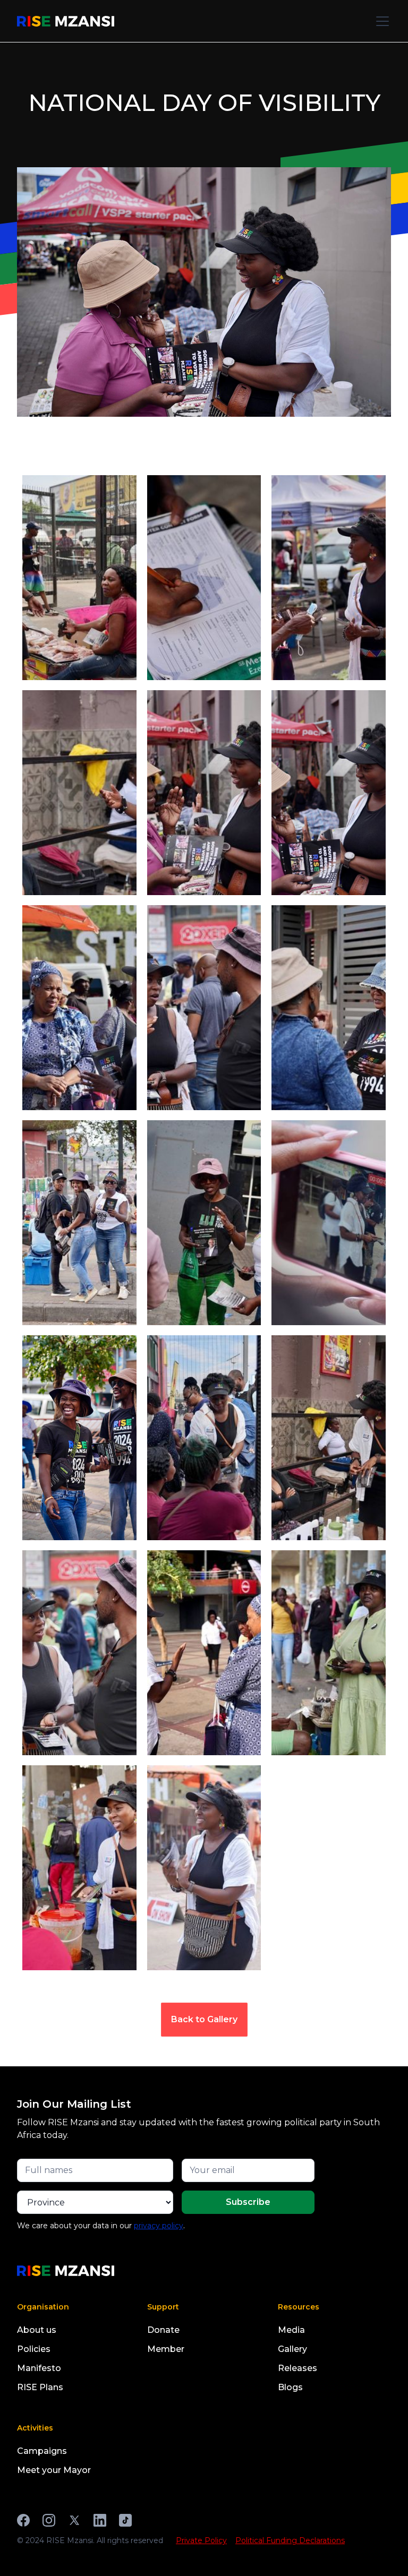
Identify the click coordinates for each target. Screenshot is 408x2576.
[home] (66, 21)
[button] (380, 21)
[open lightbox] (79, 574)
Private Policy (201, 2540)
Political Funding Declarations (290, 2540)
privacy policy (159, 2226)
